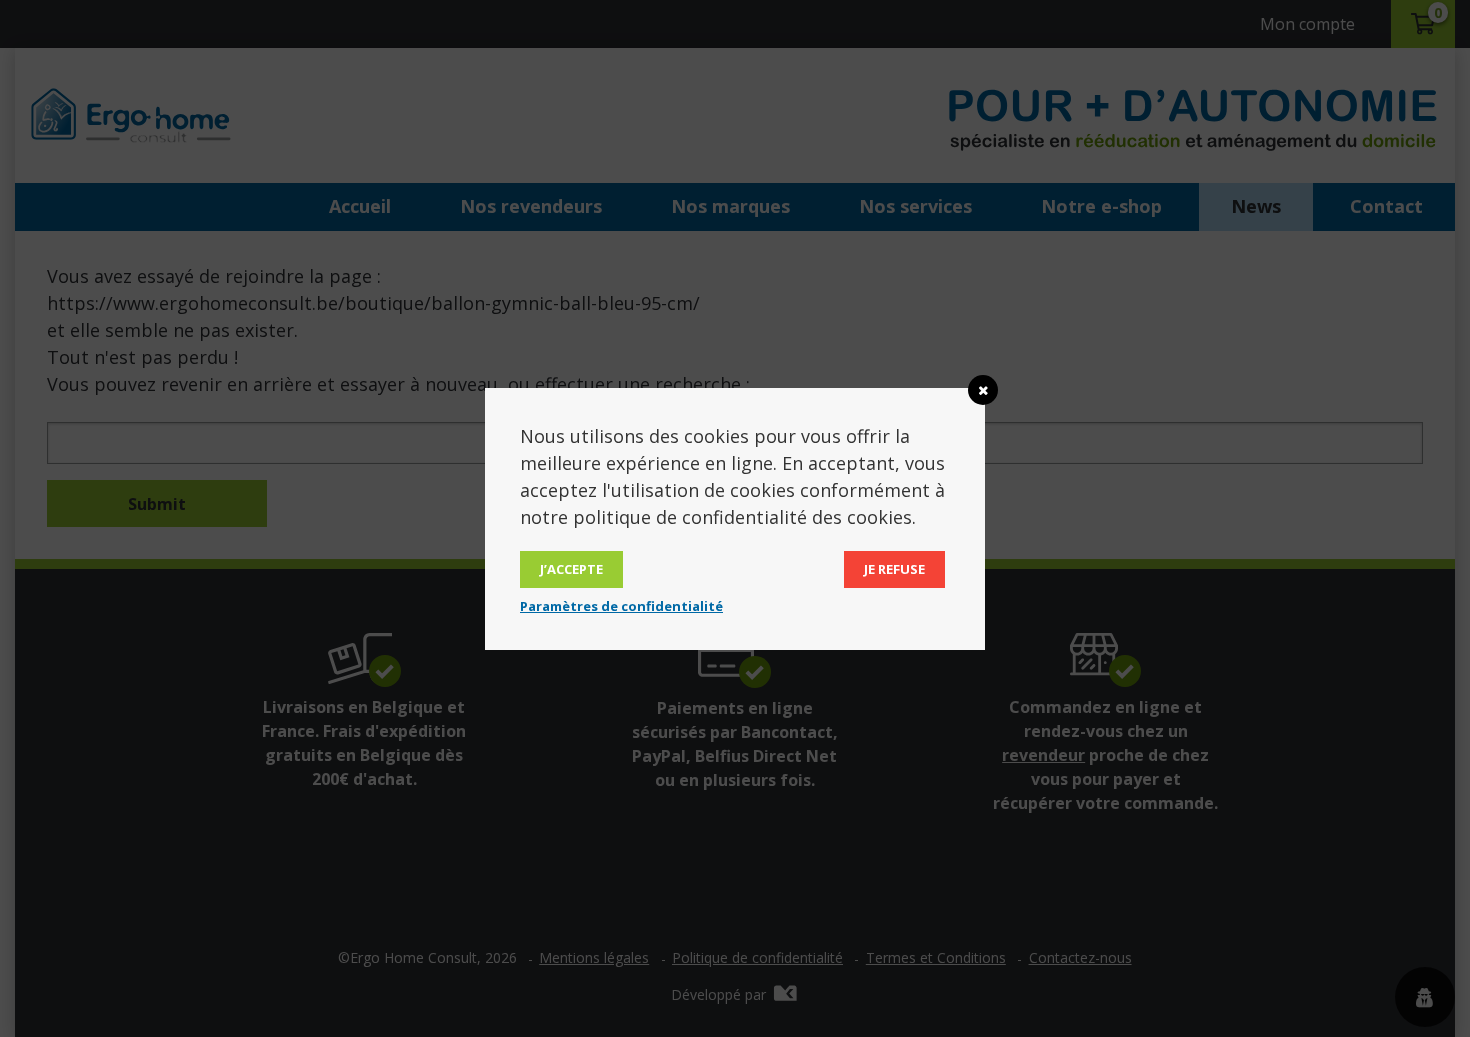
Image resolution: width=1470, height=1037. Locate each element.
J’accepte (571, 569)
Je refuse (894, 569)
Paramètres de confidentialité (621, 606)
